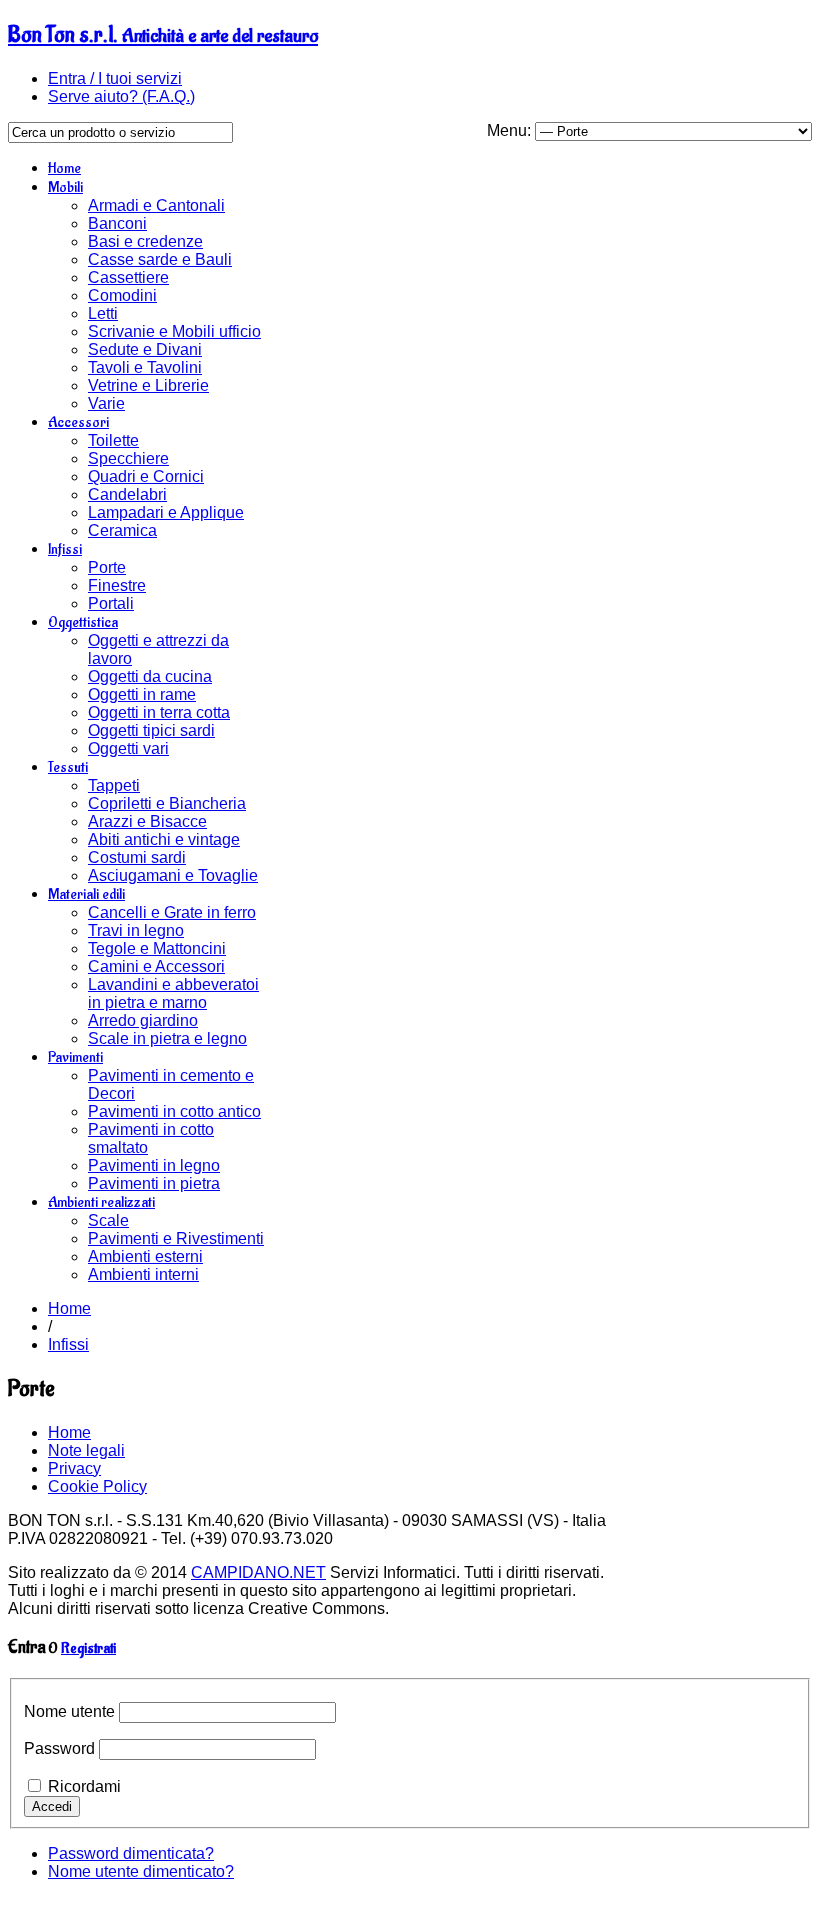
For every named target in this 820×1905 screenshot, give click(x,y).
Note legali (86, 1450)
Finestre (117, 585)
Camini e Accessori (156, 966)
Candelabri (127, 494)
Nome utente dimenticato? (141, 1871)
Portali (111, 603)
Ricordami (84, 1786)
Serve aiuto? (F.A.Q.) (121, 96)
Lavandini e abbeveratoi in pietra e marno (173, 993)
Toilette (113, 440)
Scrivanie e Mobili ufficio (174, 331)
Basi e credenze (145, 241)
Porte (107, 567)
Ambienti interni (143, 1274)
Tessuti (68, 767)
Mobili (65, 187)
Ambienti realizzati (101, 1202)
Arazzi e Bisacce (147, 821)
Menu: (511, 130)
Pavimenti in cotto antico (174, 1111)
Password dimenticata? (131, 1853)
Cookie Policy (97, 1486)
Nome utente (69, 1711)
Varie (106, 403)
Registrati (88, 1648)
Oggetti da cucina (150, 676)
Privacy (74, 1468)
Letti (103, 313)
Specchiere (128, 458)
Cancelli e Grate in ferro (172, 912)
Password (59, 1748)
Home (64, 168)
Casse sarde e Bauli (160, 259)
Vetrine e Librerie (148, 385)
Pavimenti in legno (154, 1165)
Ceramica (122, 530)
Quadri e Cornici (146, 476)
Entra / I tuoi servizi (115, 78)
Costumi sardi (137, 857)
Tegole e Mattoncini (157, 948)
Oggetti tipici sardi (151, 730)
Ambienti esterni (145, 1256)
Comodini (122, 295)
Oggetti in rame (142, 694)
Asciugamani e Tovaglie (173, 875)
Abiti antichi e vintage (164, 839)
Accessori (78, 422)
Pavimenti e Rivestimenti (176, 1238)
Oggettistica (83, 622)
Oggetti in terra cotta (159, 712)
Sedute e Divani (145, 349)
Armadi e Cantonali (156, 205)
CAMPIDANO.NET (258, 1572)
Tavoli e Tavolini (145, 367)
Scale (108, 1220)
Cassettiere (128, 277)
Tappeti (114, 785)
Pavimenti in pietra (154, 1183)
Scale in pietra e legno (167, 1038)
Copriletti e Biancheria (167, 803)
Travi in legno (136, 930)
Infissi (65, 549)
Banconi (117, 223)
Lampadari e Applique (166, 512)
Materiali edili (86, 894)
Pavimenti (75, 1057)
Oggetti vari (128, 748)
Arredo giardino (143, 1020)
